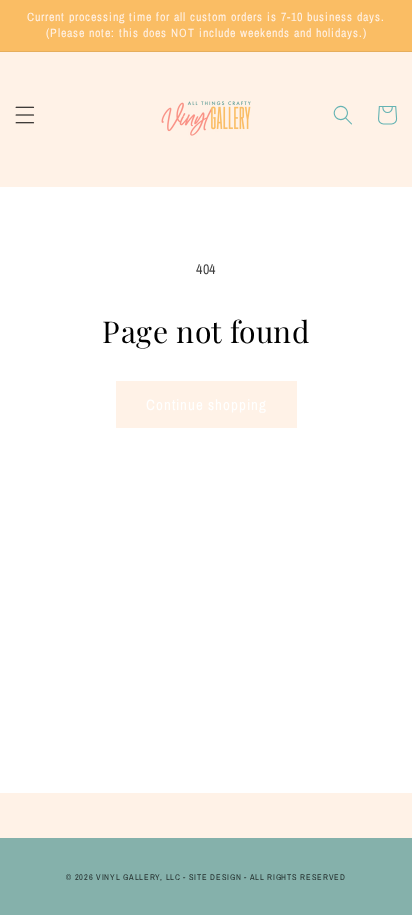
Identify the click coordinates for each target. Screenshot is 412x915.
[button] (25, 115)
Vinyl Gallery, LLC (138, 877)
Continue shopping (206, 404)
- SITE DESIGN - (216, 877)
